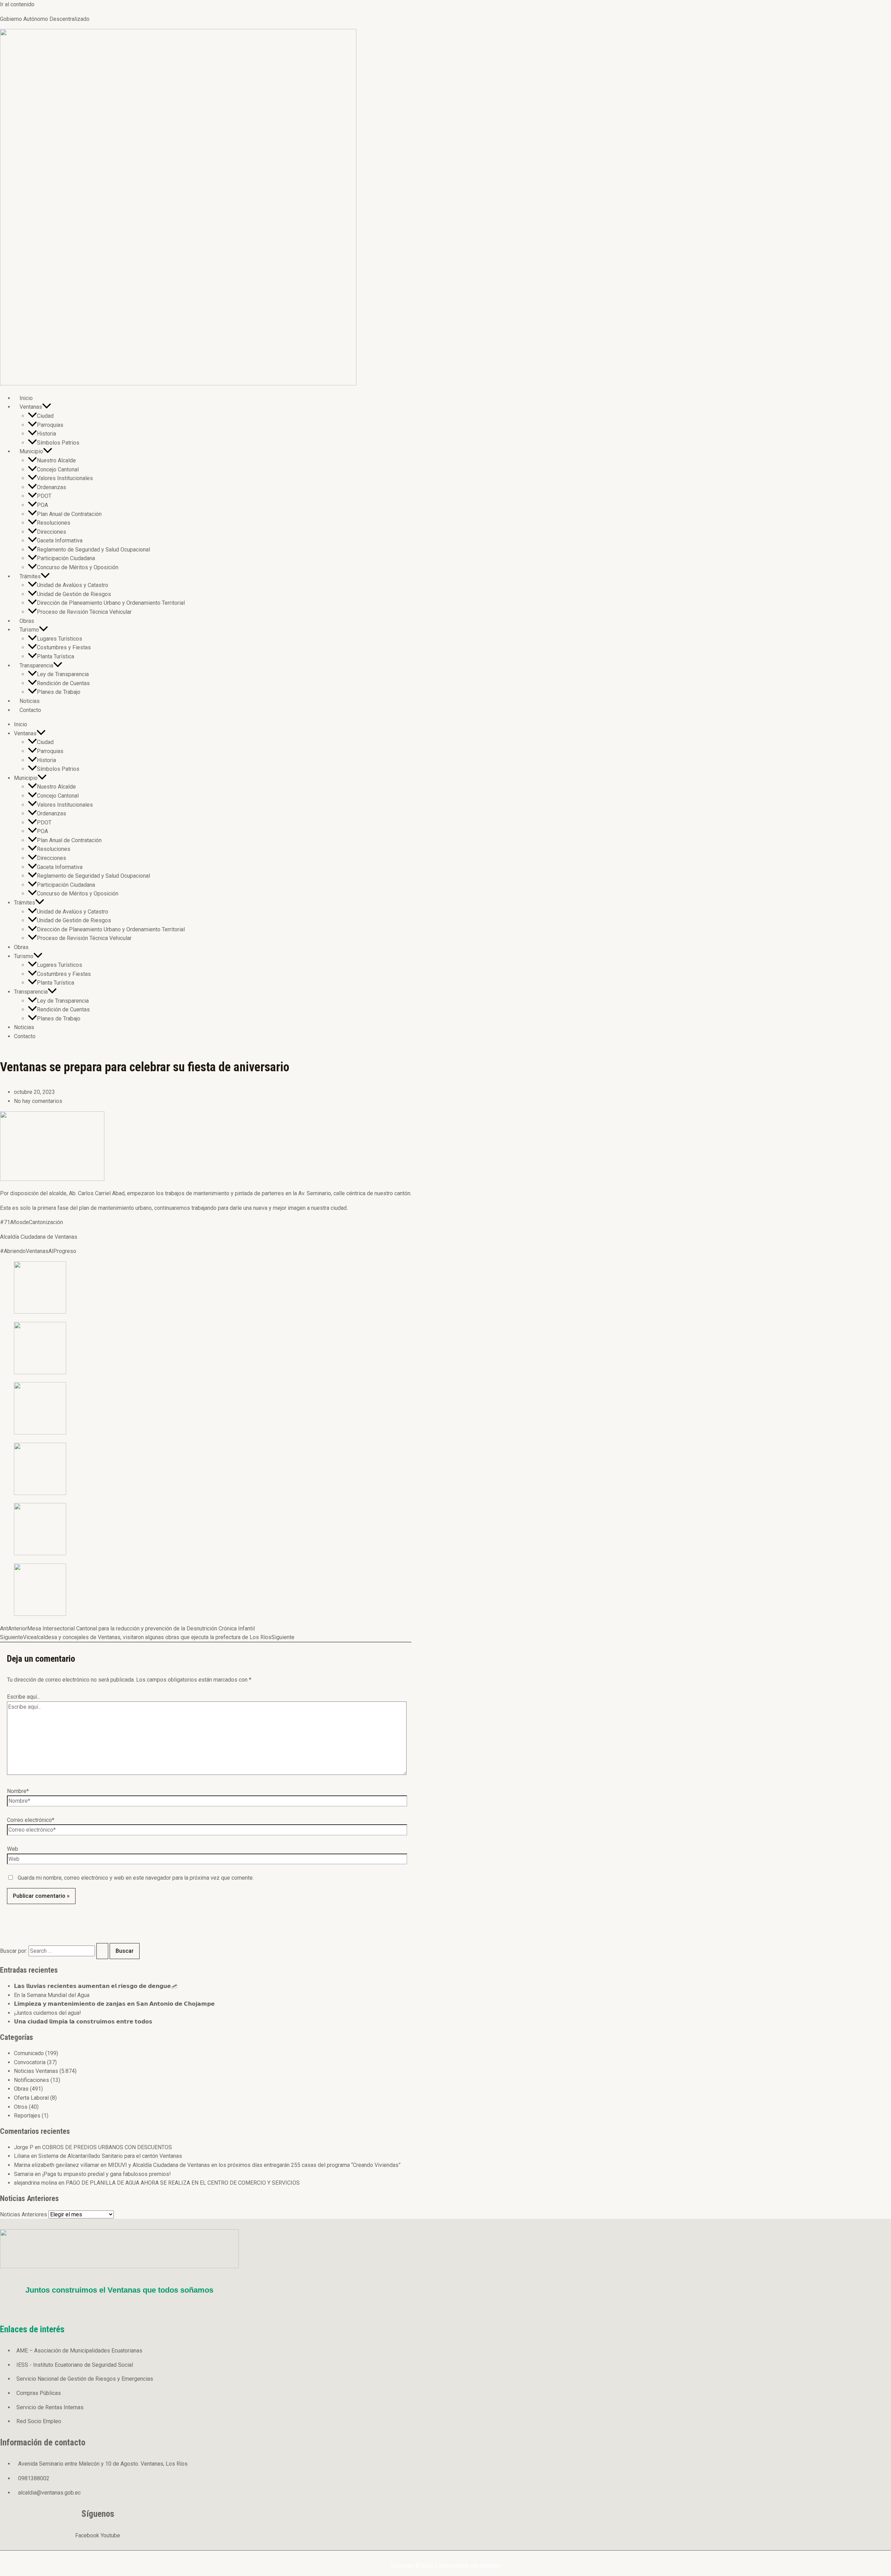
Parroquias (50, 425)
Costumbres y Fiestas (64, 647)
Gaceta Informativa (60, 541)
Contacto (30, 710)
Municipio (31, 451)
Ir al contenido (17, 4)
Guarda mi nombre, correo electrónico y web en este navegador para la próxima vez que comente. (136, 1878)
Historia (46, 434)
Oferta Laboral (31, 2098)
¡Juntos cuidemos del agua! (48, 2013)
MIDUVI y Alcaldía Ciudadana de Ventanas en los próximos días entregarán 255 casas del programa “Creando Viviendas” (254, 2165)
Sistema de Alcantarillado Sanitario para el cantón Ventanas (110, 2156)
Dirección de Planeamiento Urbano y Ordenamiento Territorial (111, 603)
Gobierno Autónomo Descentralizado (45, 19)
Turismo (29, 630)
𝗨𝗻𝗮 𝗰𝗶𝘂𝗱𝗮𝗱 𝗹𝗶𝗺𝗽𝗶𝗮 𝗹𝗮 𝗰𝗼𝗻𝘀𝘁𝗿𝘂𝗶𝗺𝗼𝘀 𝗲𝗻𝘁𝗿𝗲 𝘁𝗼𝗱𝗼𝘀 (83, 2022)
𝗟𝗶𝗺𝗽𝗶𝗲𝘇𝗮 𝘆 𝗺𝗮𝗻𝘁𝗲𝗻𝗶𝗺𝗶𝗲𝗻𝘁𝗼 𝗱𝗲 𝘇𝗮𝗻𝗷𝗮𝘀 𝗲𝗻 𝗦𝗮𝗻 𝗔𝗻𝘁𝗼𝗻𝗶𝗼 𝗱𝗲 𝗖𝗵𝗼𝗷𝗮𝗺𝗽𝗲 (114, 2004)
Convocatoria (30, 2062)
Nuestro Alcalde (56, 460)
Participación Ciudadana (66, 558)
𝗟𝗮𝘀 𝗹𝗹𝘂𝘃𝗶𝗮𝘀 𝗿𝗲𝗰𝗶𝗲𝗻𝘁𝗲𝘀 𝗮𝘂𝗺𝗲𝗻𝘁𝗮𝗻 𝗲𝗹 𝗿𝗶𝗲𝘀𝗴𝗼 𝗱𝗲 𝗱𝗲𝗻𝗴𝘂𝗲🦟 (96, 1986)
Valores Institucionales (65, 478)
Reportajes (27, 2116)
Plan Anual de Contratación (69, 514)
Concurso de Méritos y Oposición (78, 567)
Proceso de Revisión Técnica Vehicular (84, 612)
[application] (47, 407)
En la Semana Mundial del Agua (52, 1995)
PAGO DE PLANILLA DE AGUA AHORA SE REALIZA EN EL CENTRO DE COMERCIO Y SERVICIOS (183, 2183)
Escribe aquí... (23, 1697)
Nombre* (18, 1791)
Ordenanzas (52, 487)
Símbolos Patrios (58, 443)
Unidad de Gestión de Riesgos (74, 594)
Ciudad (45, 416)
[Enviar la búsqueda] (102, 1951)
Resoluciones (54, 523)
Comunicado (29, 2053)
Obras (27, 621)
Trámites (30, 576)
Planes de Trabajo (59, 692)
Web (13, 1849)
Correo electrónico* (31, 1820)
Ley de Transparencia (63, 674)
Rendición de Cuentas (63, 683)
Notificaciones (31, 2080)
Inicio (26, 398)
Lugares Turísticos (60, 639)
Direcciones (52, 532)
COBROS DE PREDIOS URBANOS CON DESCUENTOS (107, 2147)
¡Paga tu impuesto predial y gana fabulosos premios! (107, 2174)
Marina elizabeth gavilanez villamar (57, 2165)
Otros (21, 2107)
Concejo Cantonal (58, 469)
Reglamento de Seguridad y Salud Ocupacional (93, 550)
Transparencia (36, 665)
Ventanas (31, 407)
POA (42, 505)
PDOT (44, 496)
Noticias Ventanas (36, 2071)
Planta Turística (56, 656)
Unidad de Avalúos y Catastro (73, 585)
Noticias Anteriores (23, 2214)
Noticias (30, 701)
